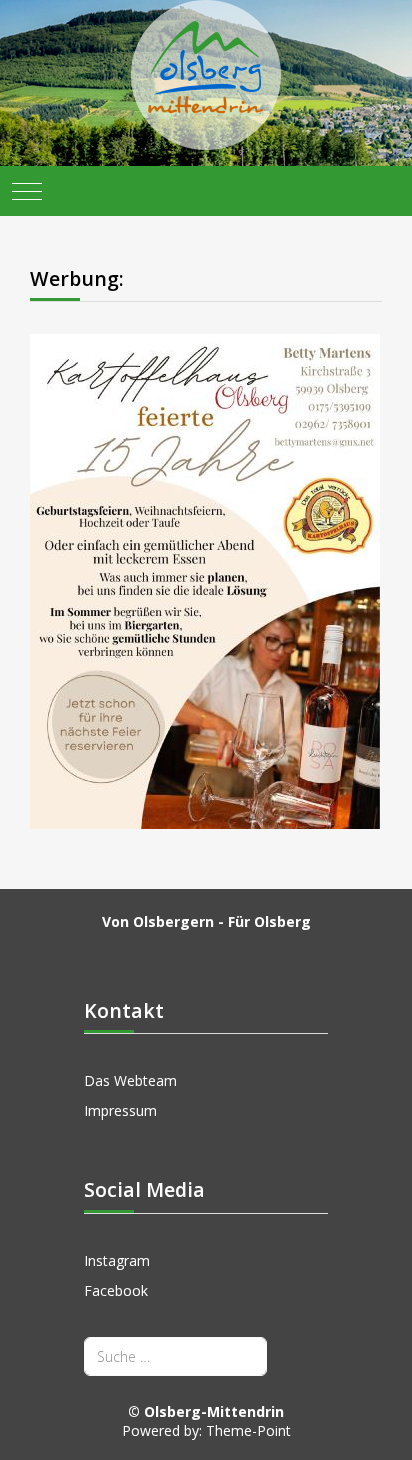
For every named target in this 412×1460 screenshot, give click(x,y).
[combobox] (175, 1356)
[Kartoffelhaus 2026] (205, 580)
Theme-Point (248, 1430)
